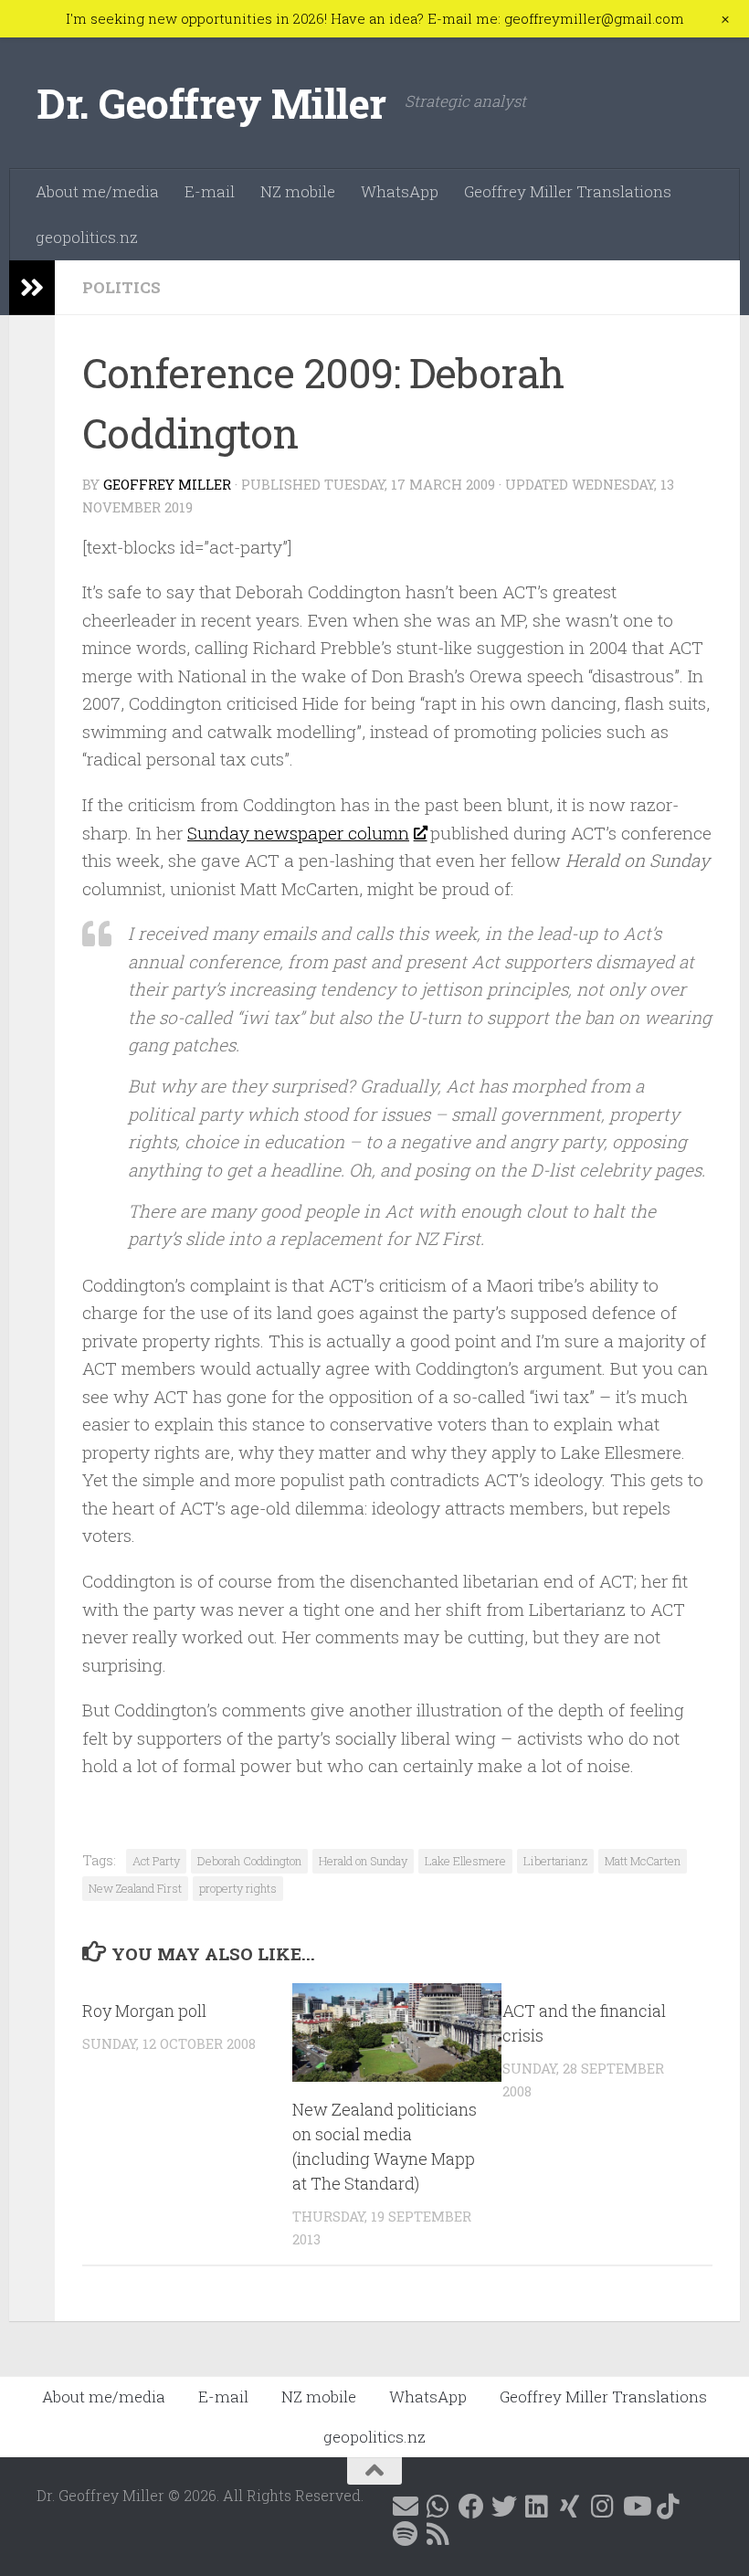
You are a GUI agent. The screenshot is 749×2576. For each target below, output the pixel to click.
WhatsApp (400, 191)
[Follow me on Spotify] (406, 2534)
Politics (121, 287)
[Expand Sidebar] (32, 288)
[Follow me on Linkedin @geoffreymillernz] (537, 2507)
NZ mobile (298, 191)
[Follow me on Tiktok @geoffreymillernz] (669, 2507)
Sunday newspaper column (298, 833)
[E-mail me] (406, 2507)
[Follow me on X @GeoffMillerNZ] (504, 2507)
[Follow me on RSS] (438, 2534)
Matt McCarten (643, 1861)
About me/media (97, 191)
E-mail (210, 191)
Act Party (156, 1861)
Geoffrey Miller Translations (568, 191)
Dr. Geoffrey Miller (211, 103)
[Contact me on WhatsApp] (438, 2507)
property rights (238, 1888)
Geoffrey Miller (167, 484)
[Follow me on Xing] (570, 2507)
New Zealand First (135, 1888)
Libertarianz (555, 1861)
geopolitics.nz (87, 237)
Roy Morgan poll (144, 2011)
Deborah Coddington (249, 1861)
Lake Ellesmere (465, 1861)
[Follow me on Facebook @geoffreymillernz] (471, 2507)
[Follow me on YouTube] (636, 2507)
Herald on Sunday (363, 1861)
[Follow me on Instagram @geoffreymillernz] (603, 2507)
